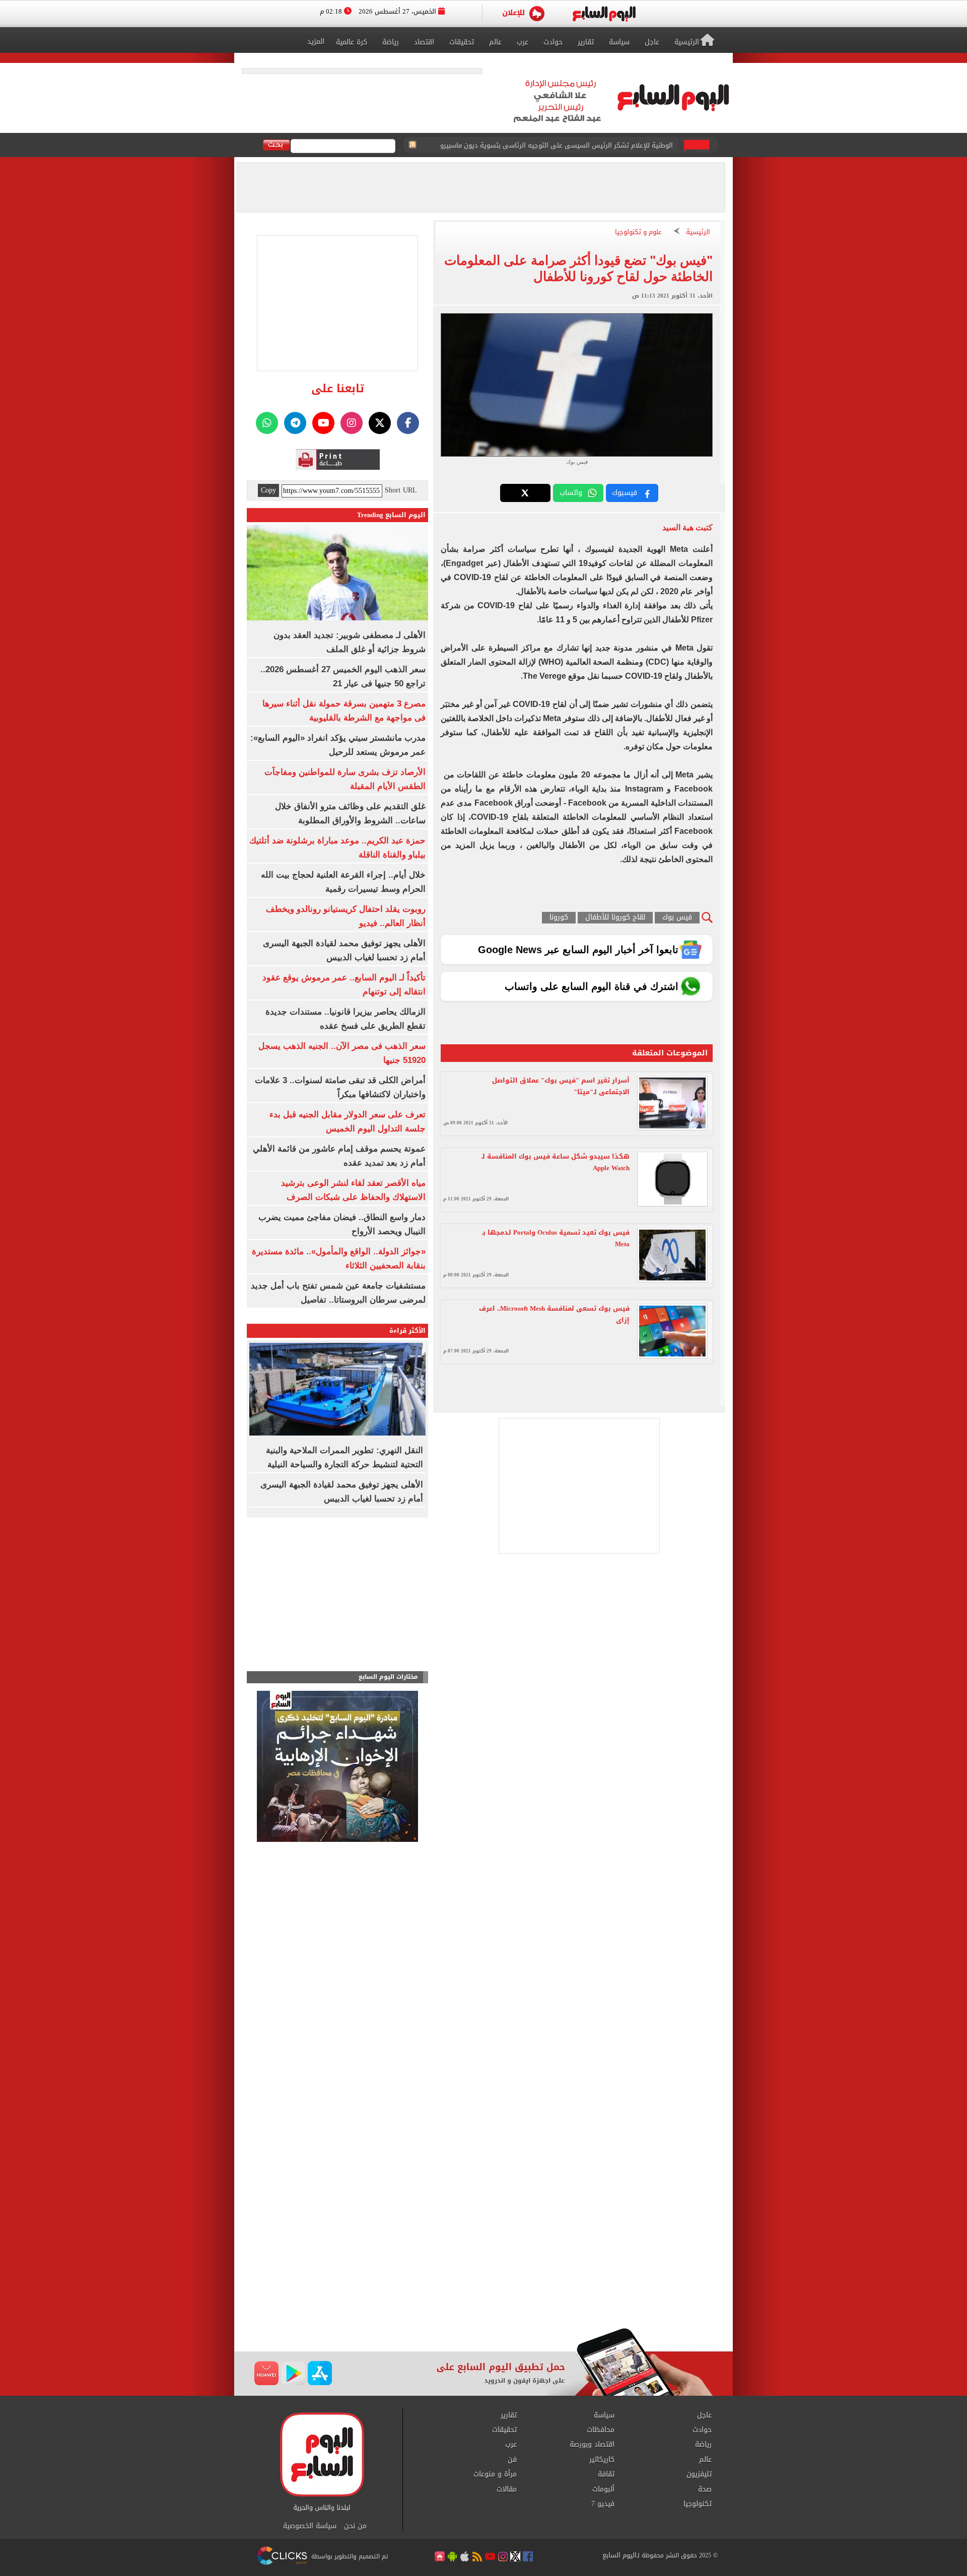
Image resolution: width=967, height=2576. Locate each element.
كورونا (559, 918)
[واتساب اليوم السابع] (267, 423)
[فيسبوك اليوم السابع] (408, 423)
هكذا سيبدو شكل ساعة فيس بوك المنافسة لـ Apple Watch (556, 1162)
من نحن (355, 2526)
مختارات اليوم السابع (388, 1677)
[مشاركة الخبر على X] (525, 493)
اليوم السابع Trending (391, 515)
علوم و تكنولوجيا (638, 232)
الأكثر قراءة (407, 1331)
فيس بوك (677, 918)
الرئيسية (698, 232)
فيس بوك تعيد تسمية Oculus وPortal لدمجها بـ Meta (556, 1238)
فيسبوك (625, 493)
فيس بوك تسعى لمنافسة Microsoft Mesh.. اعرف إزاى (554, 1314)
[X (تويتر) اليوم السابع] (380, 423)
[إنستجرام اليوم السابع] (352, 423)
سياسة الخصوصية (310, 2526)
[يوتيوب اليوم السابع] (323, 423)
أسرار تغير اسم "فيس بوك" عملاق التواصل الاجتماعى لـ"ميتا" (561, 1086)
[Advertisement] (483, 2247)
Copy (268, 490)
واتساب (571, 493)
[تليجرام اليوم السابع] (295, 423)
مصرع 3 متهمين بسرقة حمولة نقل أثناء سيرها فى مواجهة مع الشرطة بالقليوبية (558, 145)
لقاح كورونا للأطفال (615, 918)
